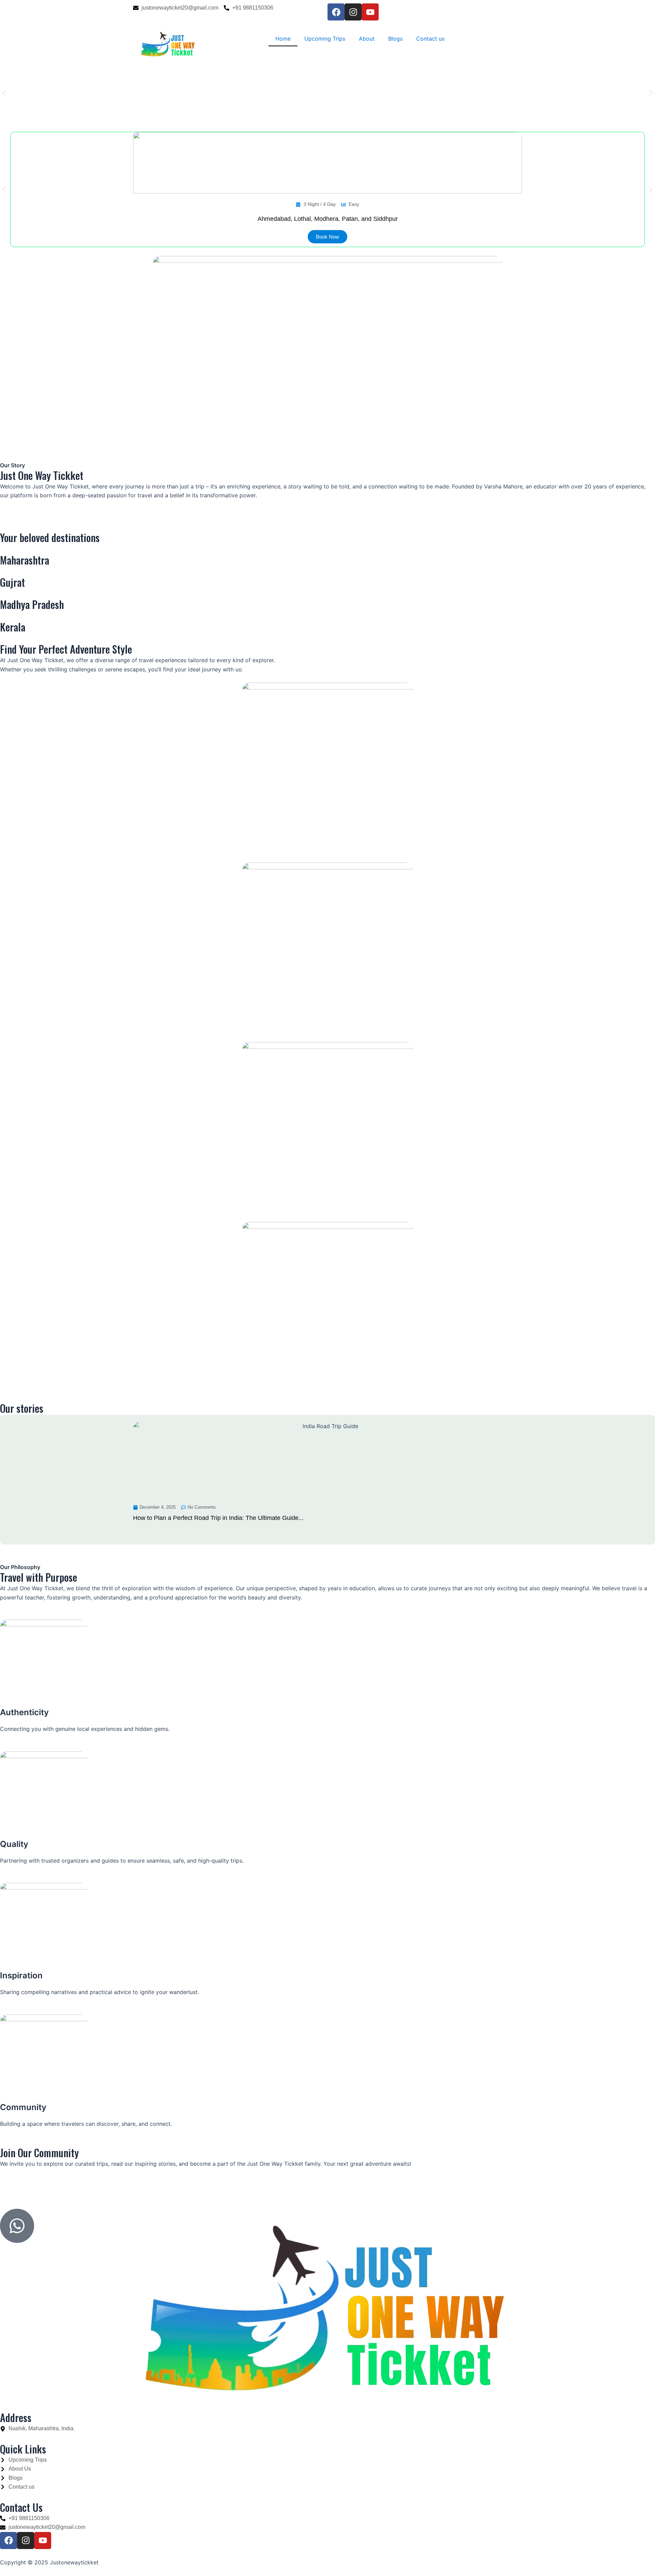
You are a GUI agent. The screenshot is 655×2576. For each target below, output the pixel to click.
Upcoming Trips (325, 39)
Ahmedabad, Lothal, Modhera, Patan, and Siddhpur (328, 219)
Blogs (395, 39)
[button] (4, 93)
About (367, 39)
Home (283, 39)
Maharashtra (25, 560)
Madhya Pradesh (32, 604)
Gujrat (12, 582)
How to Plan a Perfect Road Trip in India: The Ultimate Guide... (218, 1518)
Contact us (430, 39)
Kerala (13, 627)
